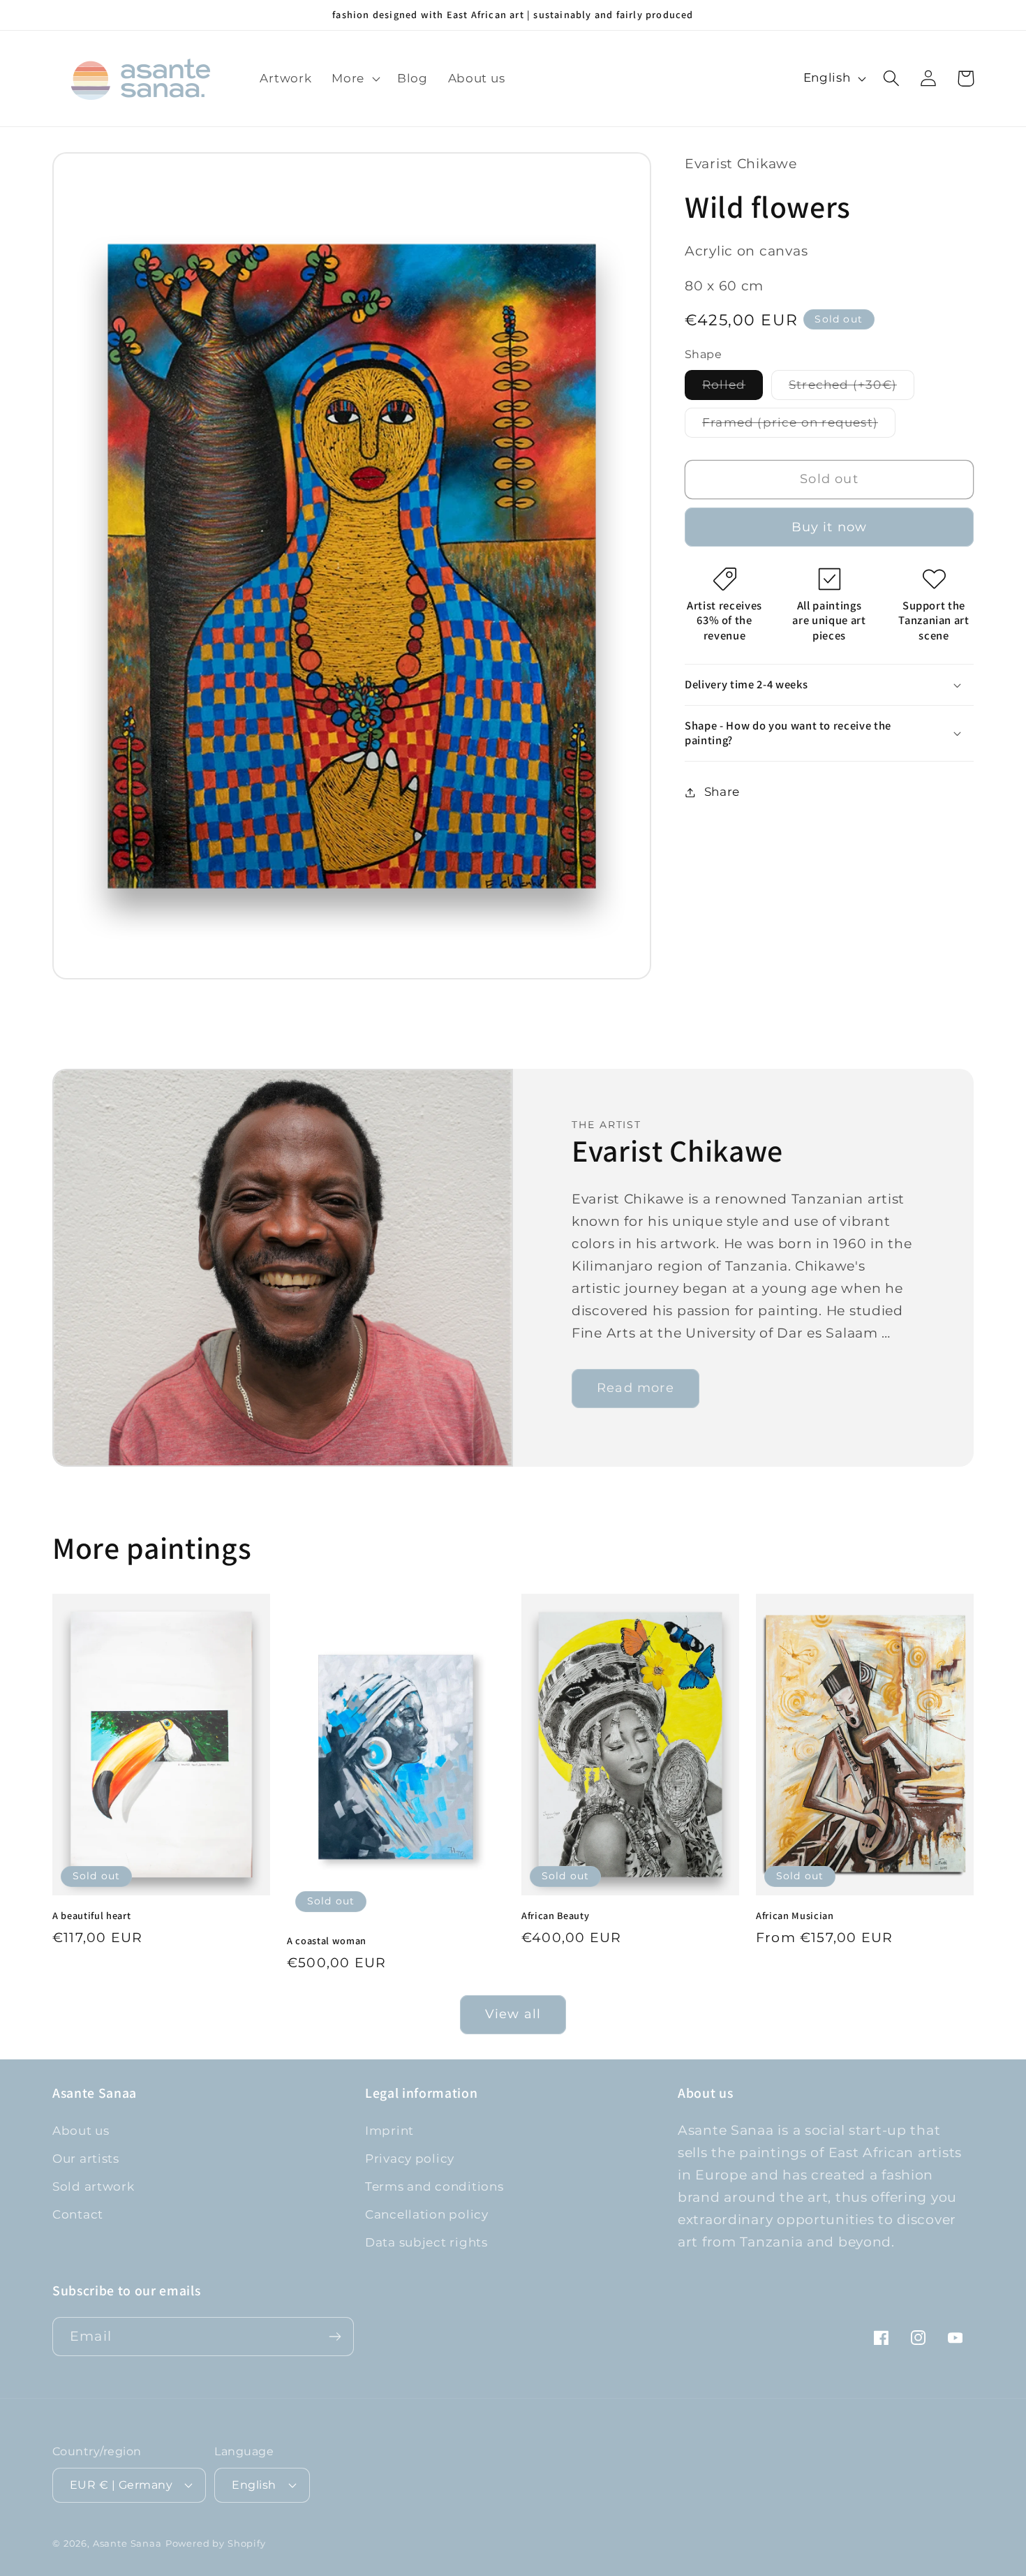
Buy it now (830, 527)
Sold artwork (94, 2186)
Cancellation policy (427, 2214)
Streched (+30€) (852, 388)
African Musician (795, 1916)
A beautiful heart (91, 1916)
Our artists (86, 2159)
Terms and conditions (434, 2186)
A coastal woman (327, 1941)
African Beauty (555, 1916)
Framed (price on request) (799, 426)
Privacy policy (410, 2159)
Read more (635, 1389)
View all (513, 2014)
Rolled (733, 388)
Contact (78, 2214)
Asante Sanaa (127, 2543)
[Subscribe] (335, 2337)
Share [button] (722, 792)
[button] (355, 78)
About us (81, 2131)
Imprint (389, 2131)
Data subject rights (426, 2242)
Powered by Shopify (216, 2543)
